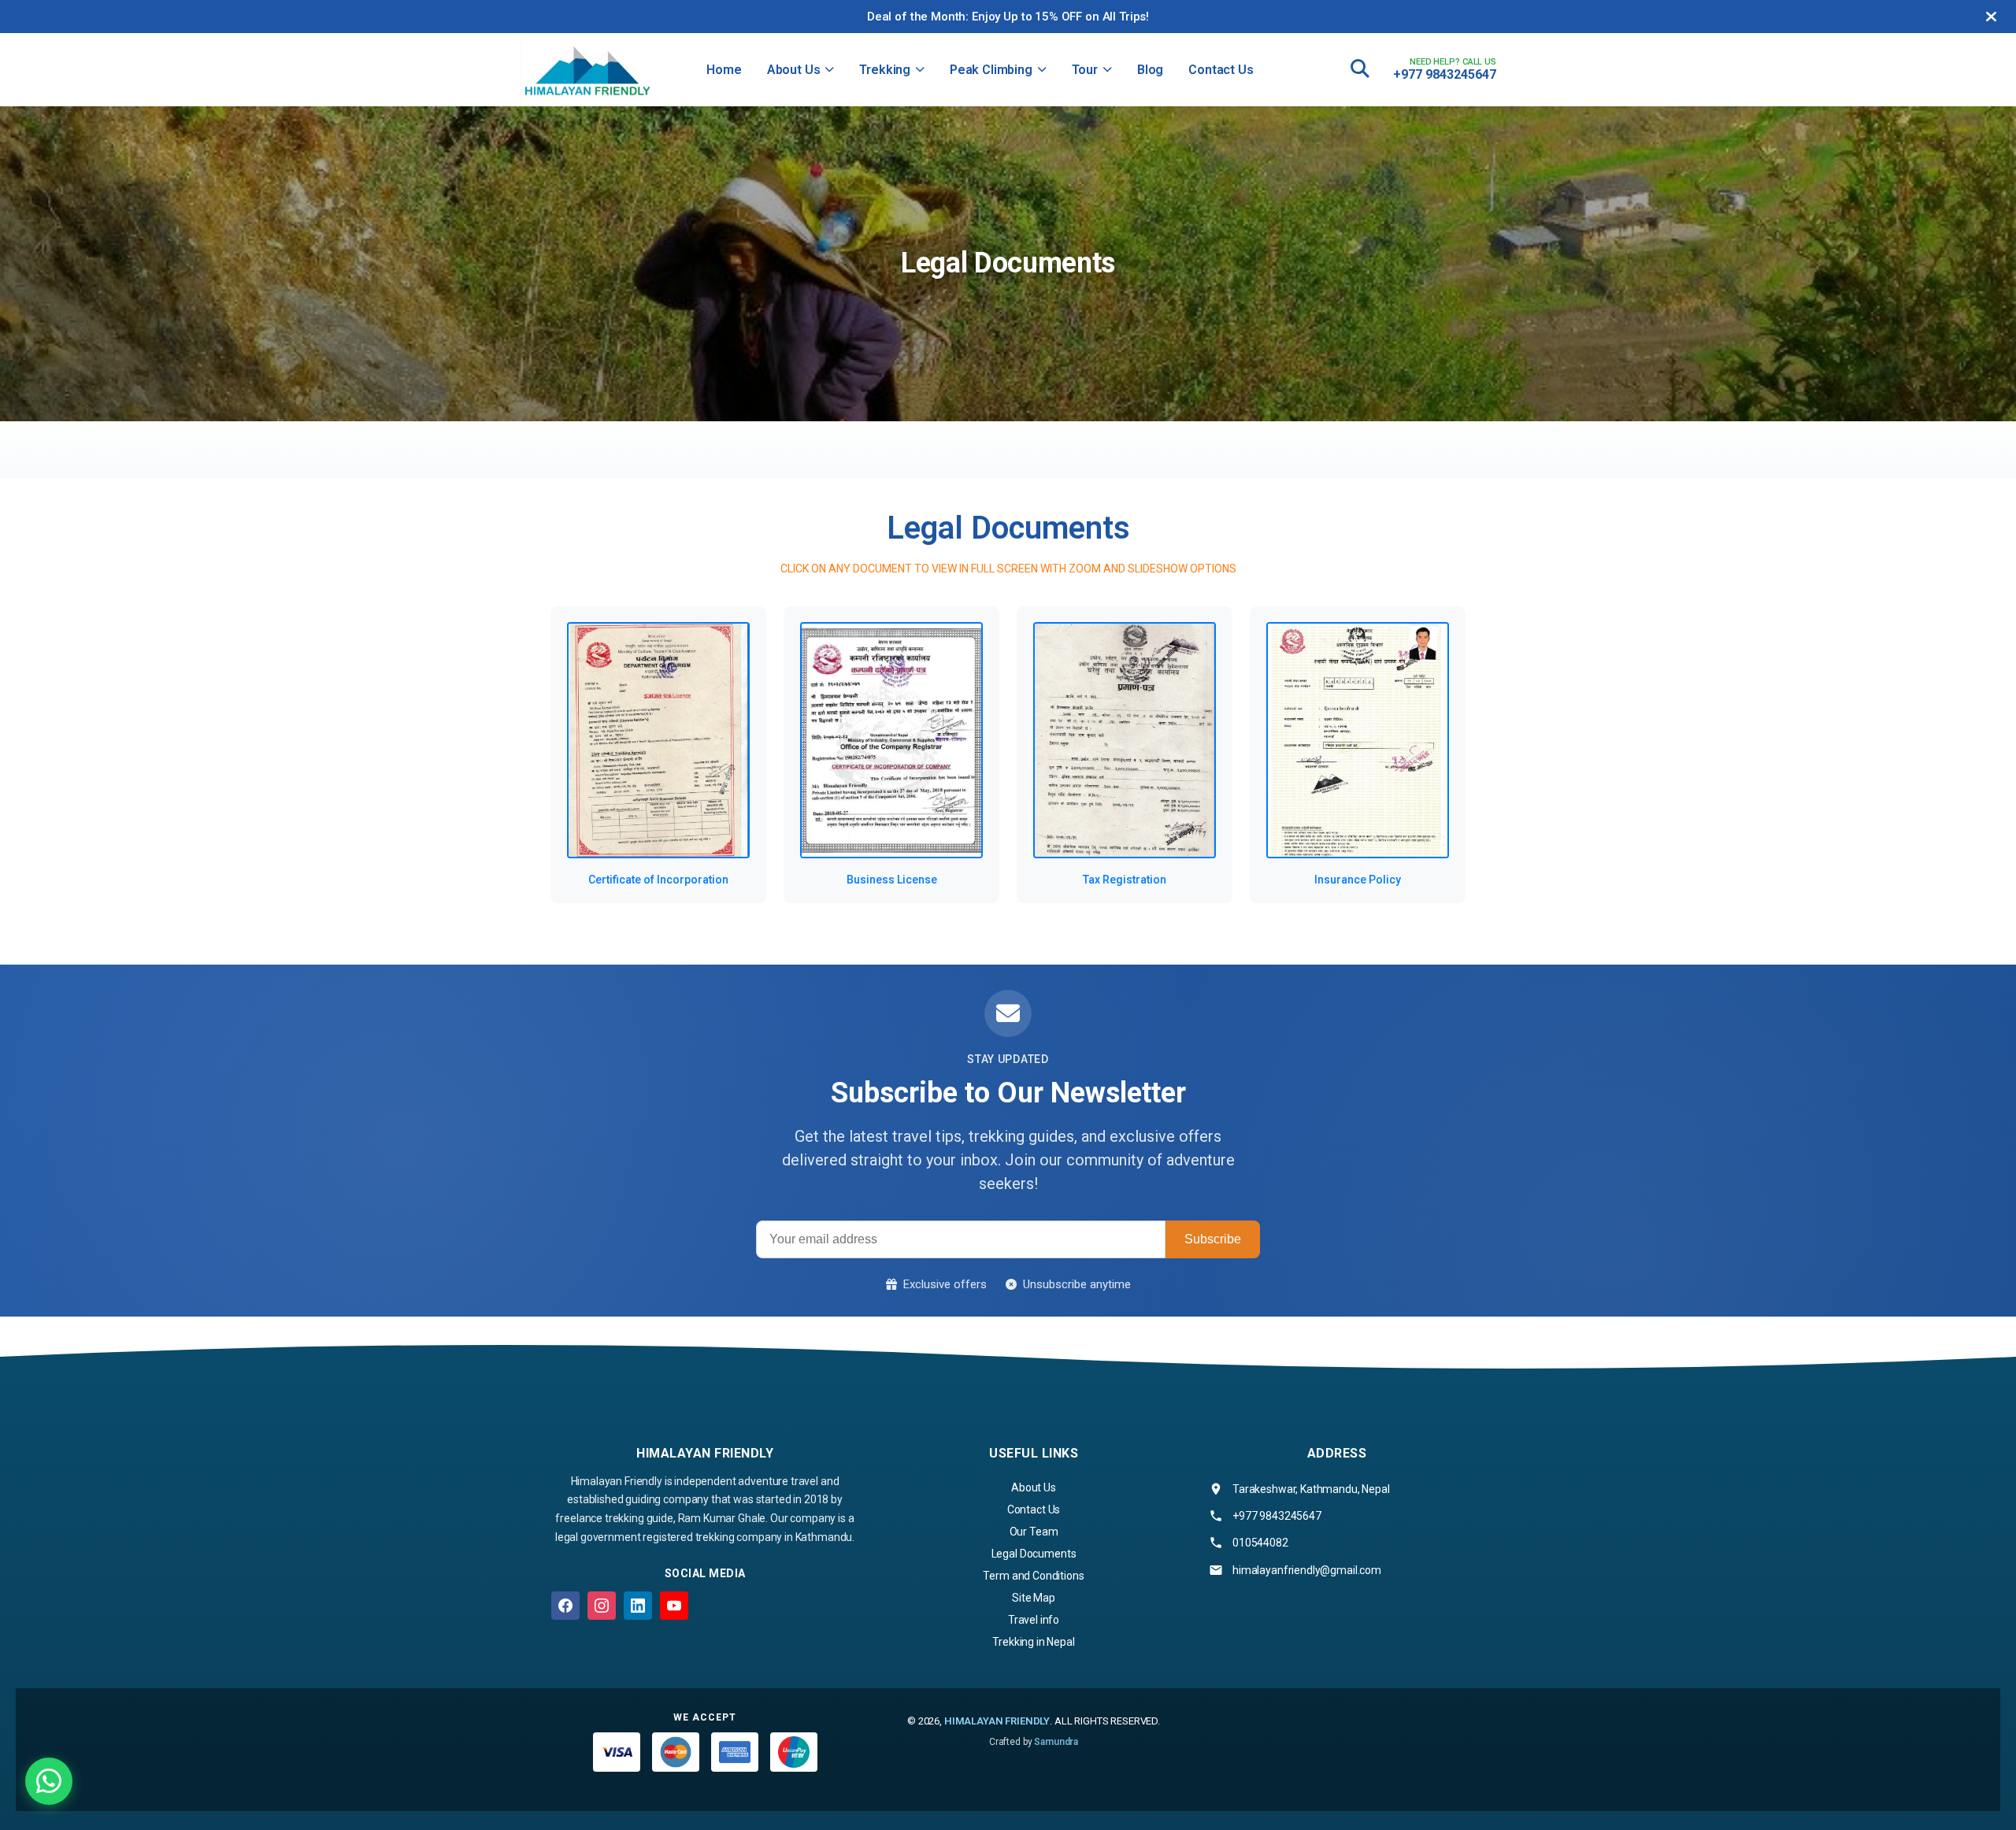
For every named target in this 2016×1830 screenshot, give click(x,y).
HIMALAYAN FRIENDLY (997, 1721)
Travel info (1034, 1620)
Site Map (1034, 1598)
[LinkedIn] (638, 1606)
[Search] (1360, 69)
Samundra (1056, 1742)
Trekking (885, 70)
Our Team (1034, 1532)
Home (724, 70)
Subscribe (1213, 1239)
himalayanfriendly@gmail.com (1307, 1570)
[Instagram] (602, 1606)
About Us (794, 70)
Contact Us (1221, 70)
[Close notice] (1991, 17)
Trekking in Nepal (1033, 1642)
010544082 (1260, 1543)
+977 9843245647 (1445, 74)
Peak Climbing (991, 70)
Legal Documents (1034, 1554)
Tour (1085, 70)
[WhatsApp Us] (49, 1781)
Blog (1150, 70)
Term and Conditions (1033, 1576)
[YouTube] (674, 1606)
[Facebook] (565, 1606)
